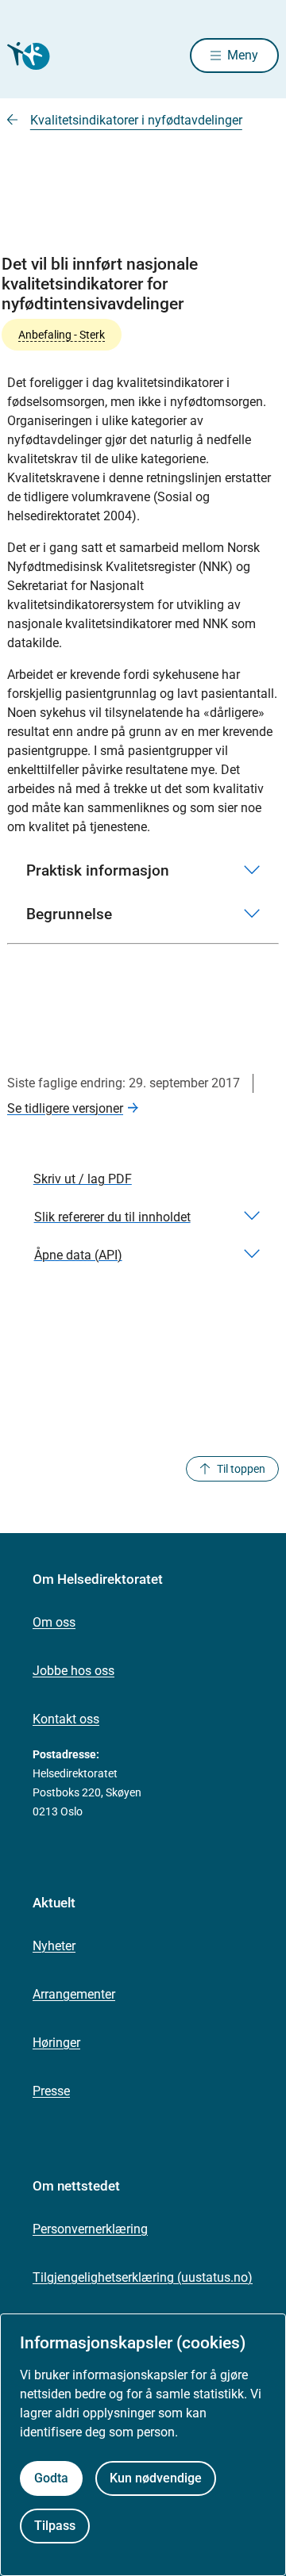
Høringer (56, 2043)
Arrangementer (74, 1994)
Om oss (54, 1622)
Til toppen (241, 1469)
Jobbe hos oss (73, 1671)
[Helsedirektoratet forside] (26, 56)
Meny (243, 55)
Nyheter (54, 1946)
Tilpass (55, 2526)
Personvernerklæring (90, 2229)
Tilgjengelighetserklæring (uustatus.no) (143, 2277)
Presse (51, 2091)
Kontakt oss (66, 1719)
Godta (51, 2478)
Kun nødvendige (156, 2478)
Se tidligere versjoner (65, 1108)
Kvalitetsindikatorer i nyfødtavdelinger (136, 120)
